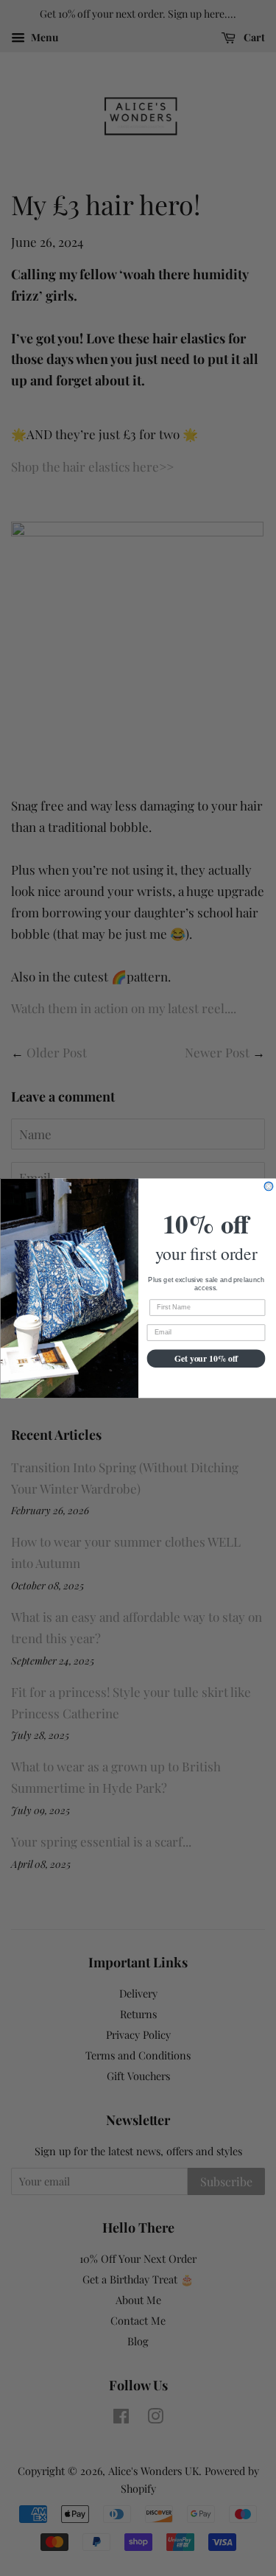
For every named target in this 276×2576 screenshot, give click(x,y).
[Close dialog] (269, 1186)
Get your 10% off (206, 1358)
